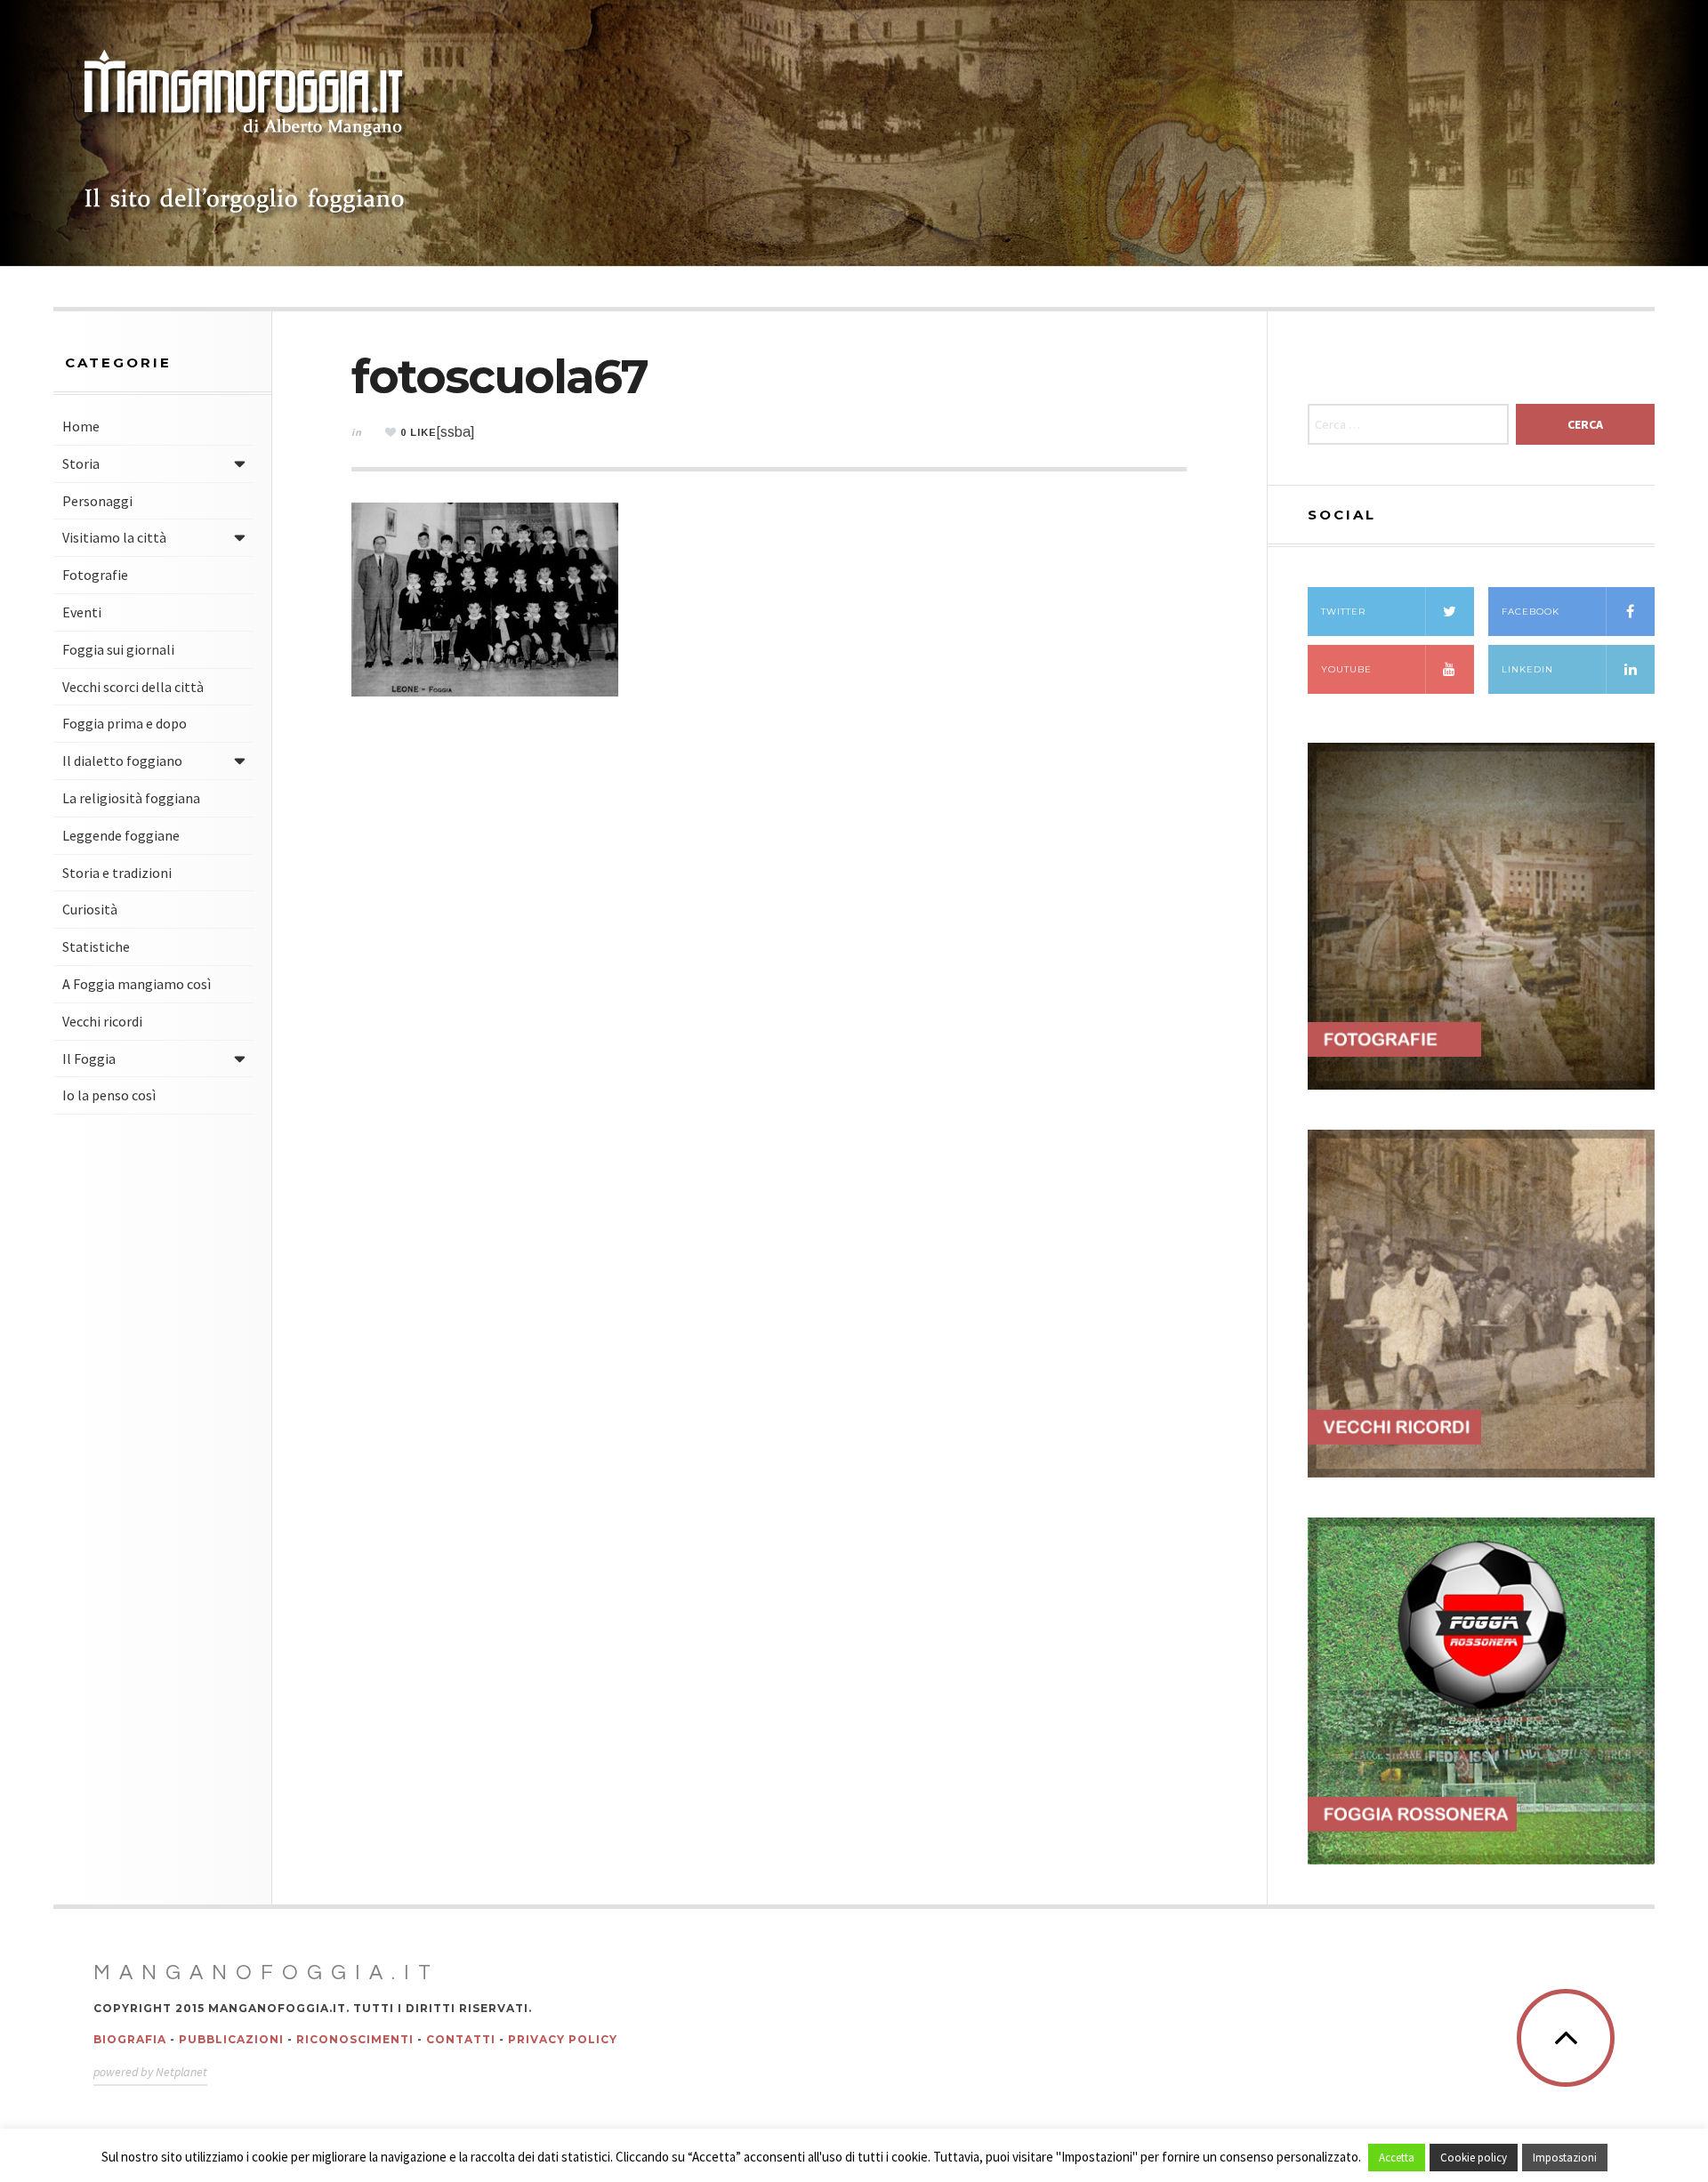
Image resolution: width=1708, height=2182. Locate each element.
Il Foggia (89, 1059)
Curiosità (90, 909)
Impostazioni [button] (1565, 2158)
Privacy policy (563, 2039)
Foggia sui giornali (118, 649)
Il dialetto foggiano (122, 761)
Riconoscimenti (355, 2039)
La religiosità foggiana (131, 798)
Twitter (1343, 612)
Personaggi (97, 501)
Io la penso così (109, 1095)
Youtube (1346, 669)
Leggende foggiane (121, 835)
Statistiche (96, 946)
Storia (81, 463)
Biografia (130, 2039)
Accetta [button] (1397, 2158)
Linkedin (1527, 669)
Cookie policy (1474, 2158)
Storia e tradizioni (117, 873)
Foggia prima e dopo (125, 723)
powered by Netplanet (150, 2072)
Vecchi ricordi (102, 1021)
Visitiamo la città (114, 537)
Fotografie (95, 575)
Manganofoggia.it (266, 1973)
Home (81, 426)
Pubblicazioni (231, 2039)
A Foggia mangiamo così (137, 984)
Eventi (82, 612)
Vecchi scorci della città (133, 687)
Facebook (1531, 612)
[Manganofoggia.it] (245, 133)
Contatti (461, 2039)
